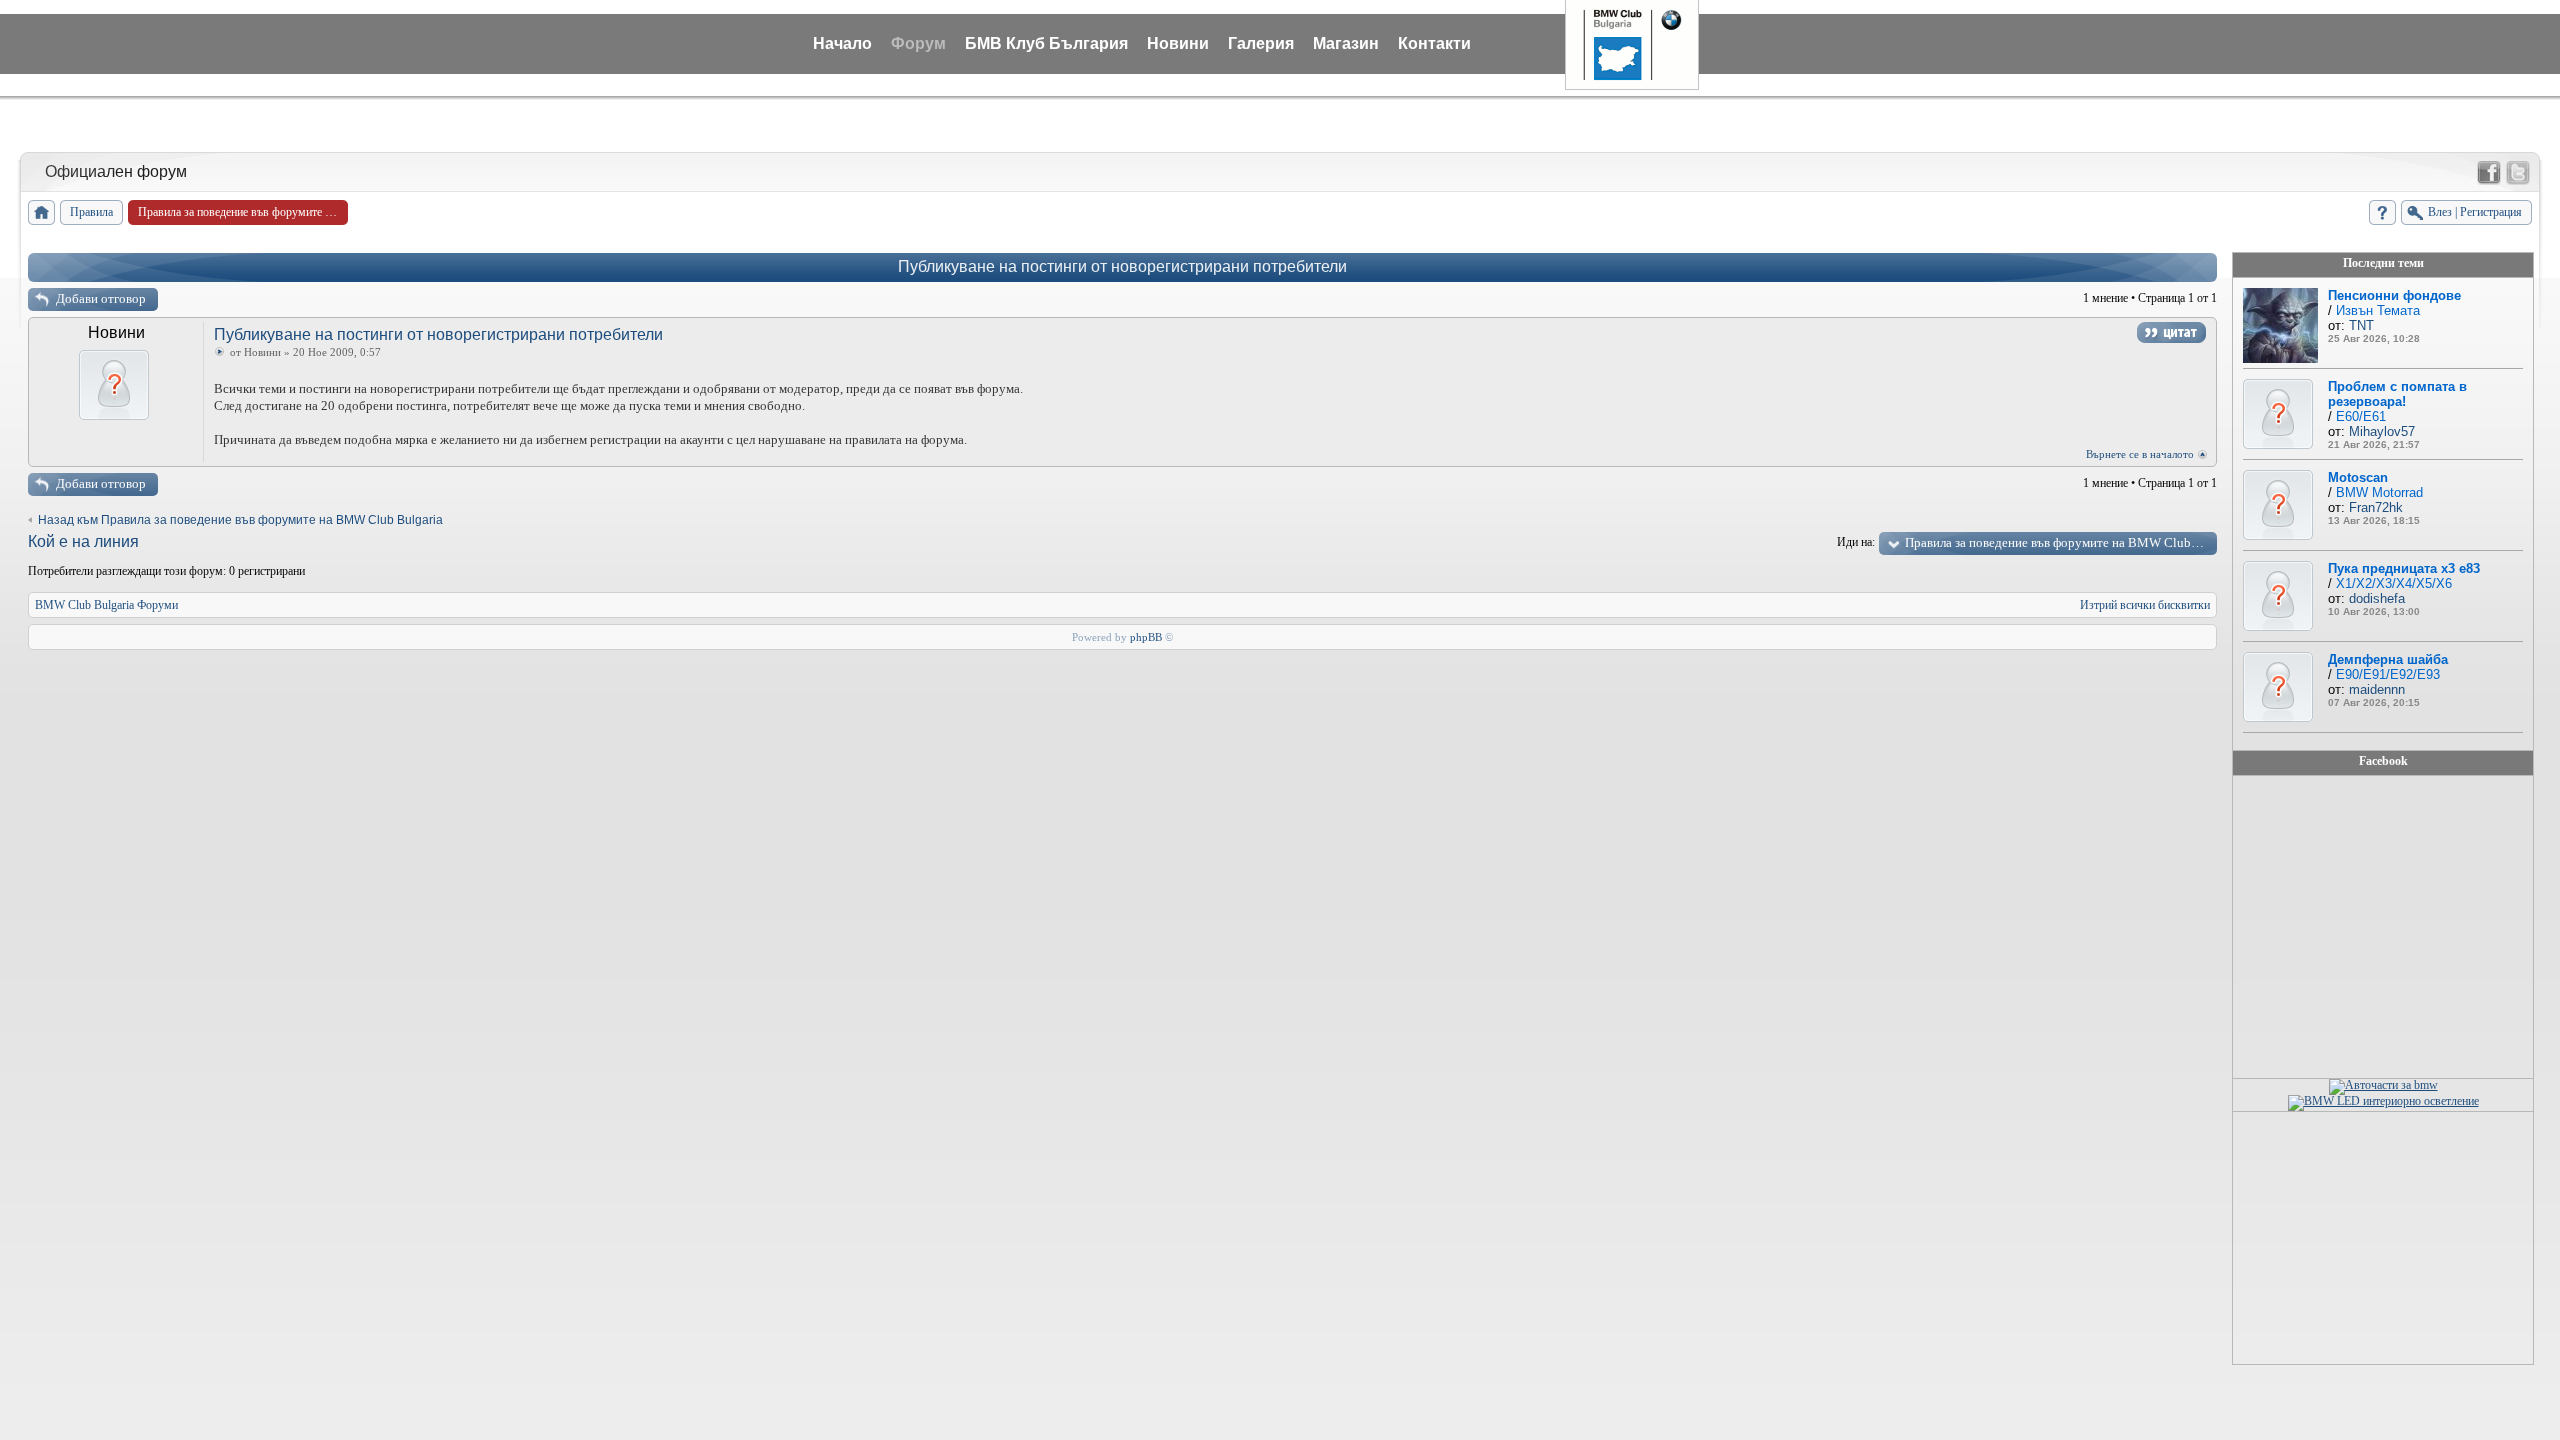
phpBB (1146, 637)
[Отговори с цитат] (2171, 332)
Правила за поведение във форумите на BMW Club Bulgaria (2061, 542)
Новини (1178, 43)
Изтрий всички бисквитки (2145, 605)
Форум (918, 43)
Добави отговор (101, 298)
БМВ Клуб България (1046, 43)
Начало (842, 43)
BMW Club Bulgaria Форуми (106, 605)
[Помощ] (2382, 212)
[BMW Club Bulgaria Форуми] (41, 212)
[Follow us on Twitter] (2518, 173)
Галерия (1261, 43)
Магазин (1346, 43)
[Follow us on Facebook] (2489, 173)
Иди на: (1856, 542)
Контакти (1434, 43)
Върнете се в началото (2140, 454)
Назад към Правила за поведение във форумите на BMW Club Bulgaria (240, 520)
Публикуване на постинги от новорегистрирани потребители (1122, 266)
